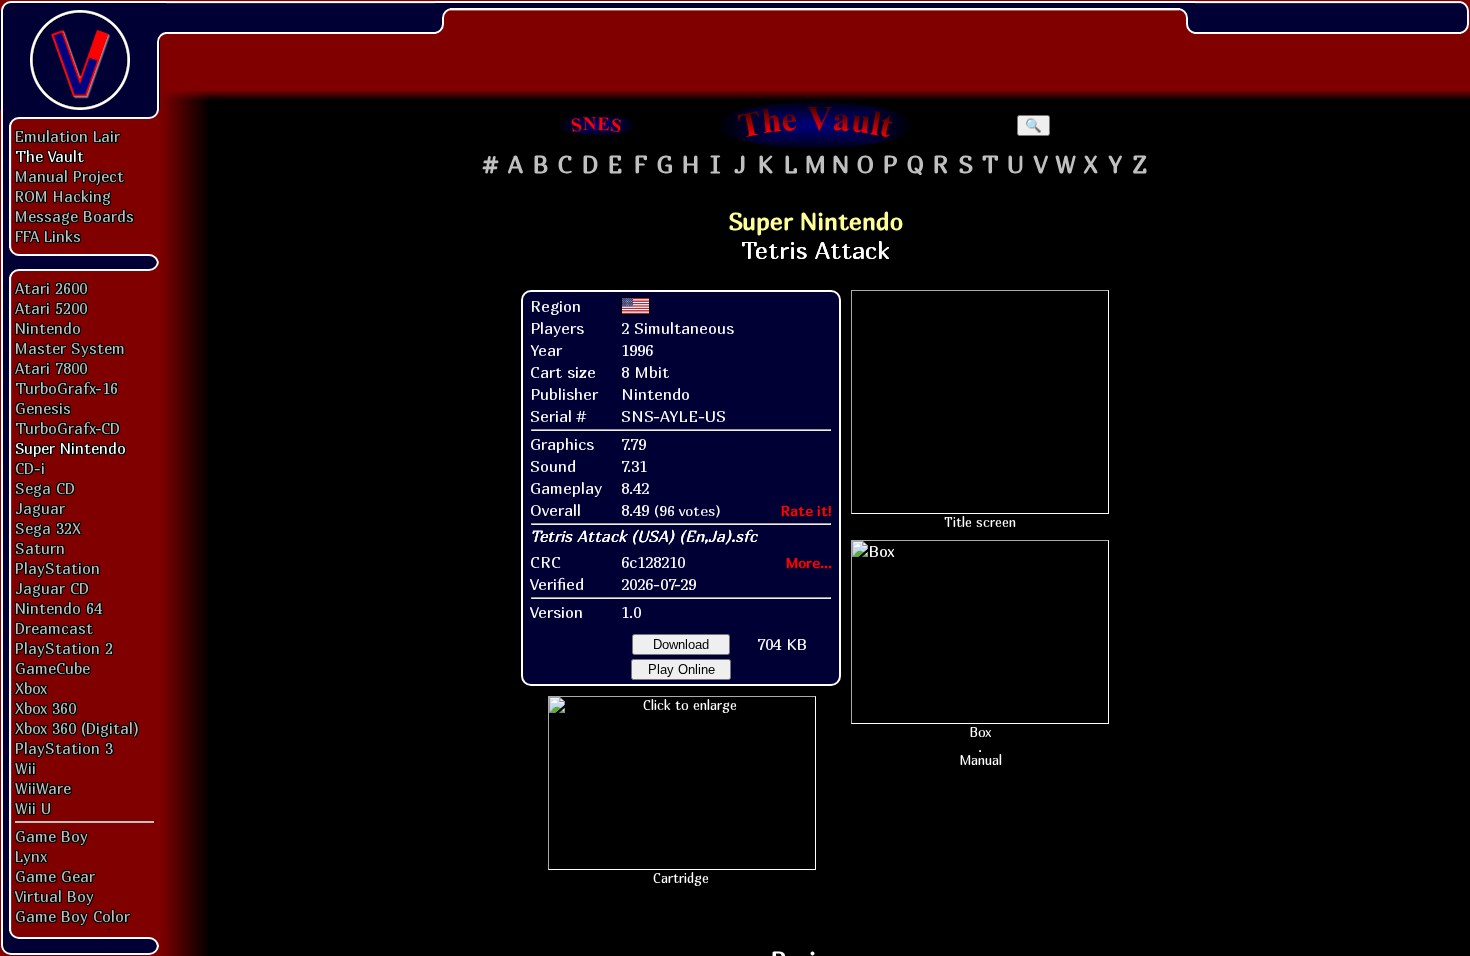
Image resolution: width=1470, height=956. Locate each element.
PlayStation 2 (64, 648)
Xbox (31, 688)
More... (809, 562)
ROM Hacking (63, 196)
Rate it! (806, 510)
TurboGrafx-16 (66, 388)
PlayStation (57, 568)
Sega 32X (48, 528)
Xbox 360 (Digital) (77, 728)
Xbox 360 (45, 708)
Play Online (681, 669)
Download (681, 644)
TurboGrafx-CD (67, 428)
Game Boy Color (72, 916)
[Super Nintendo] (597, 125)
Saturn (40, 548)
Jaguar (40, 508)
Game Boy (51, 836)
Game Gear (55, 876)
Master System (70, 348)
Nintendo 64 (58, 608)
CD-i (30, 468)
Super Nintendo (70, 448)
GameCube (52, 668)
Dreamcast (54, 628)
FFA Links (48, 236)
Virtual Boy (54, 896)
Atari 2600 (51, 288)
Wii (25, 768)
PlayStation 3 (64, 748)
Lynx (31, 856)
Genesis (43, 408)
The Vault (49, 156)
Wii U (33, 808)
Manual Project (69, 176)
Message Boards (74, 216)
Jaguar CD (52, 588)
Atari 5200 (51, 308)
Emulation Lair (67, 136)
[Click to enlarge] (682, 705)
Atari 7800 (51, 368)
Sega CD (45, 488)
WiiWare (43, 788)
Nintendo (48, 328)
